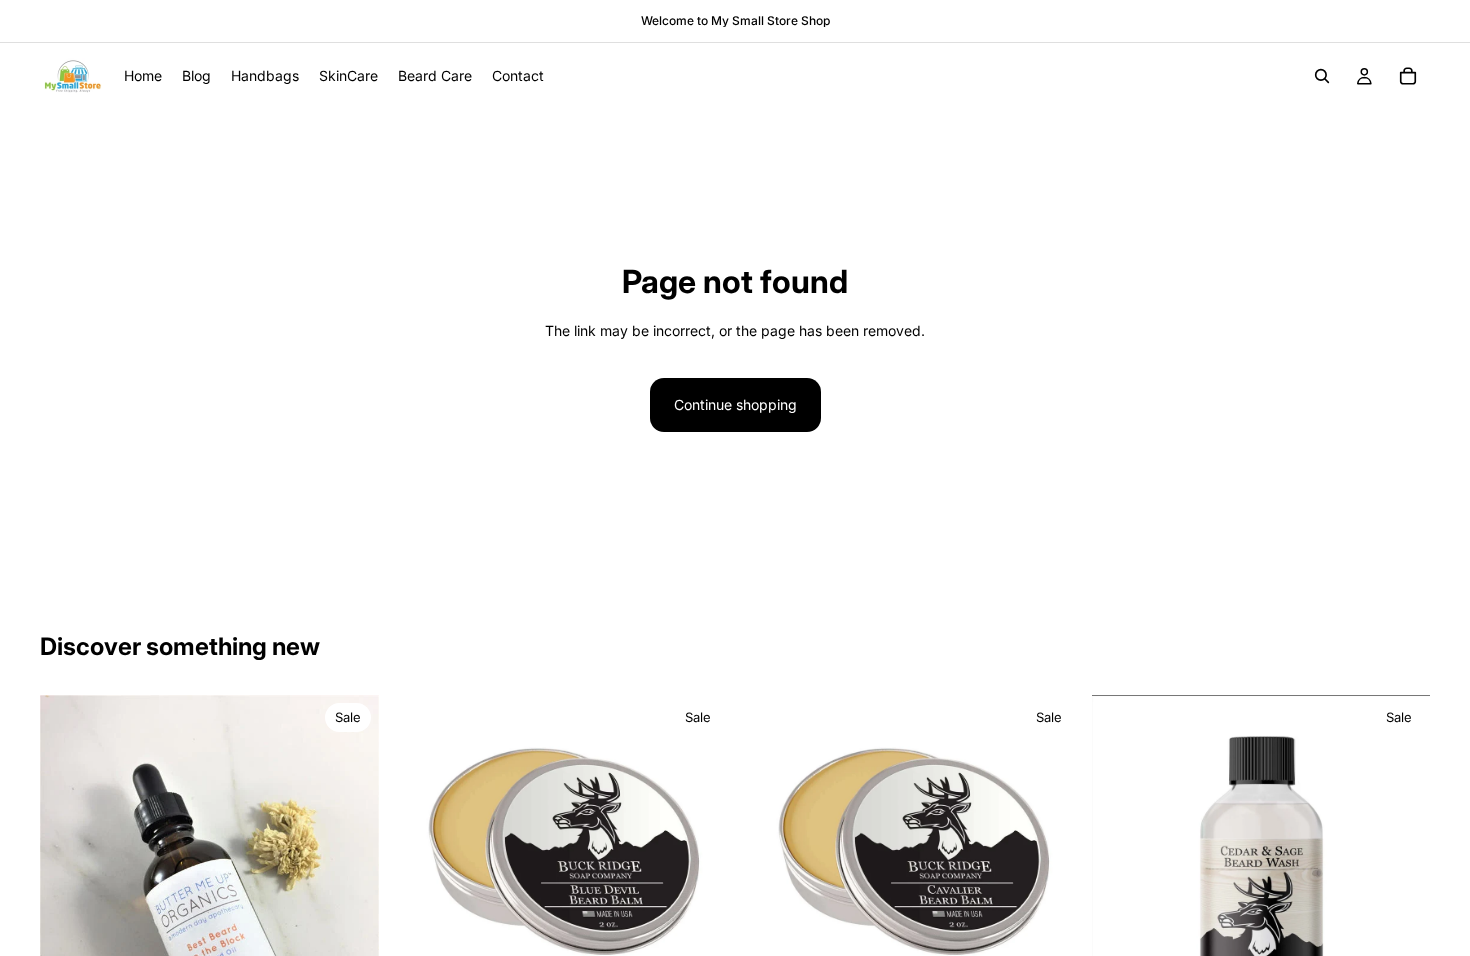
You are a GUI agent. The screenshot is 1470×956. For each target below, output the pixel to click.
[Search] (1322, 76)
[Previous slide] (70, 921)
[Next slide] (349, 921)
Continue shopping (735, 404)
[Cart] (1408, 76)
